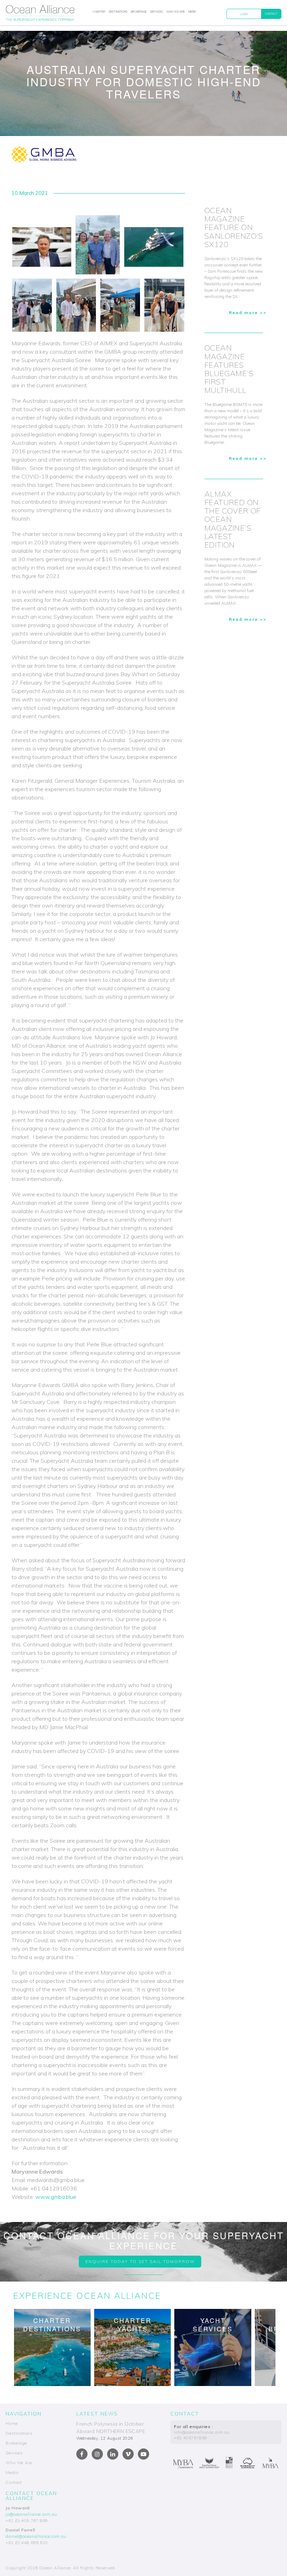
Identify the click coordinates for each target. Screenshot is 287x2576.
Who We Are (176, 12)
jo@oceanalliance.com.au (31, 2514)
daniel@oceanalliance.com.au (36, 2536)
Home (12, 2423)
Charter (99, 12)
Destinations (118, 12)
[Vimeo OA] (128, 2454)
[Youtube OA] (143, 2454)
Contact (271, 14)
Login (244, 14)
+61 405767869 (191, 2438)
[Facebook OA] (82, 2454)
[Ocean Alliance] (40, 14)
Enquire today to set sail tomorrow (140, 2261)
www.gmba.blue (56, 2197)
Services (156, 12)
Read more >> (248, 312)
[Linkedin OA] (113, 2454)
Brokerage (139, 12)
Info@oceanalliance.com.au (202, 2432)
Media (192, 12)
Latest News (97, 2414)
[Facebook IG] (97, 2454)
